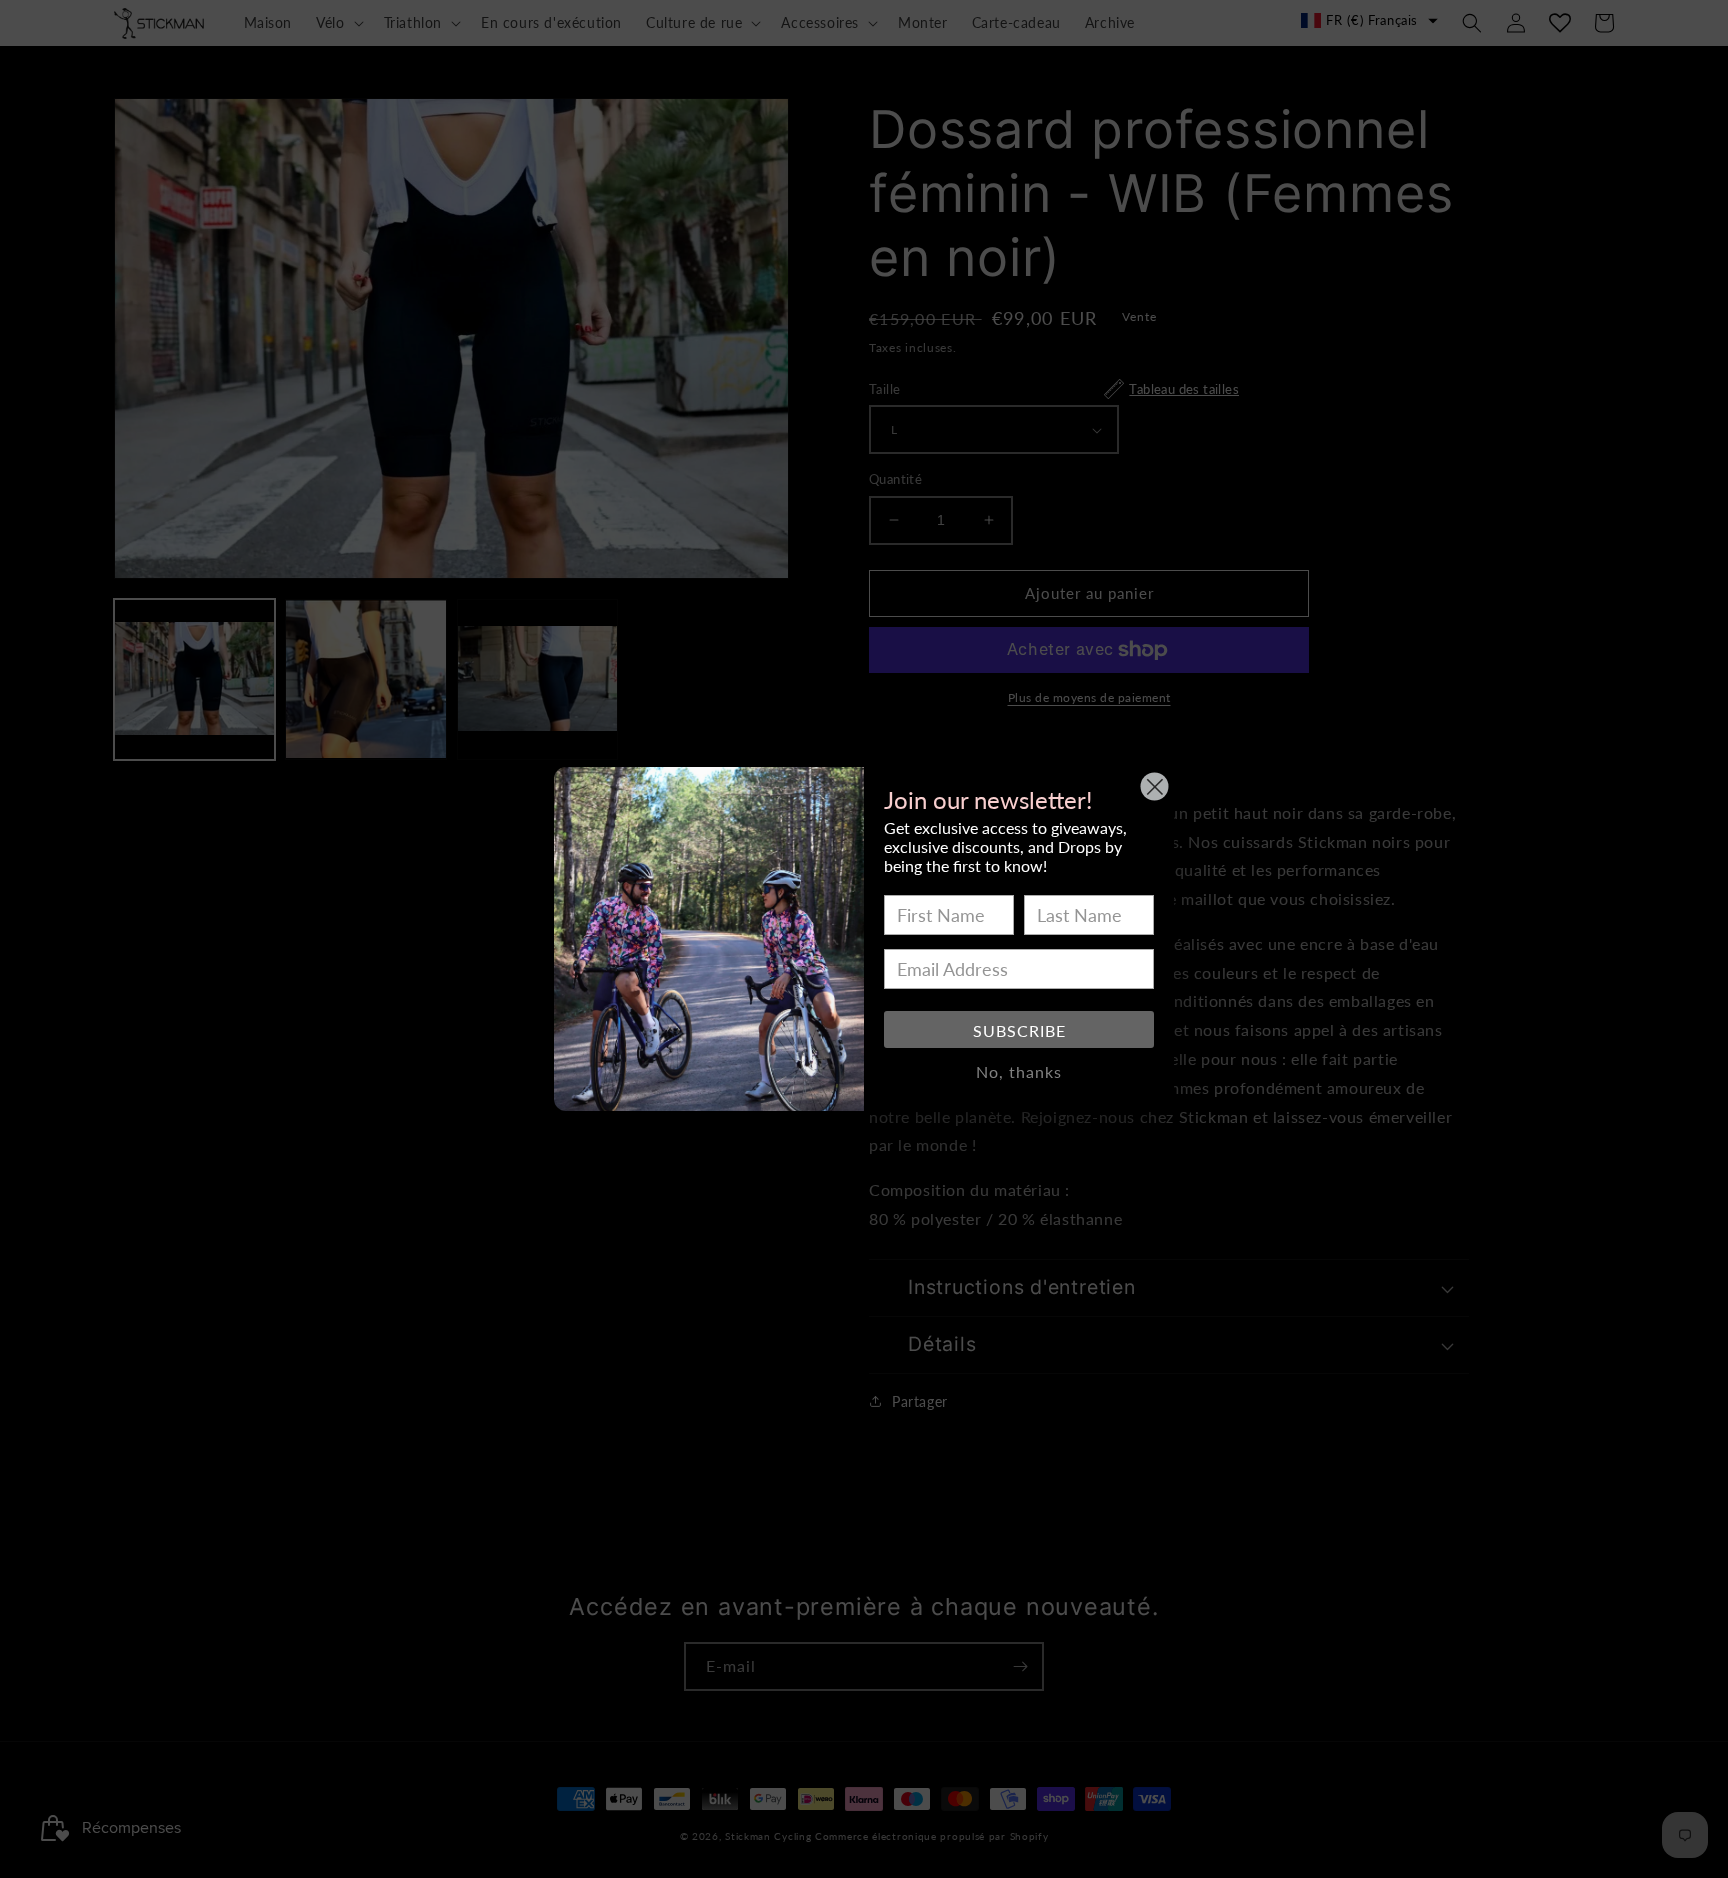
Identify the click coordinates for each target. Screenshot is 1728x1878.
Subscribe (1019, 1030)
